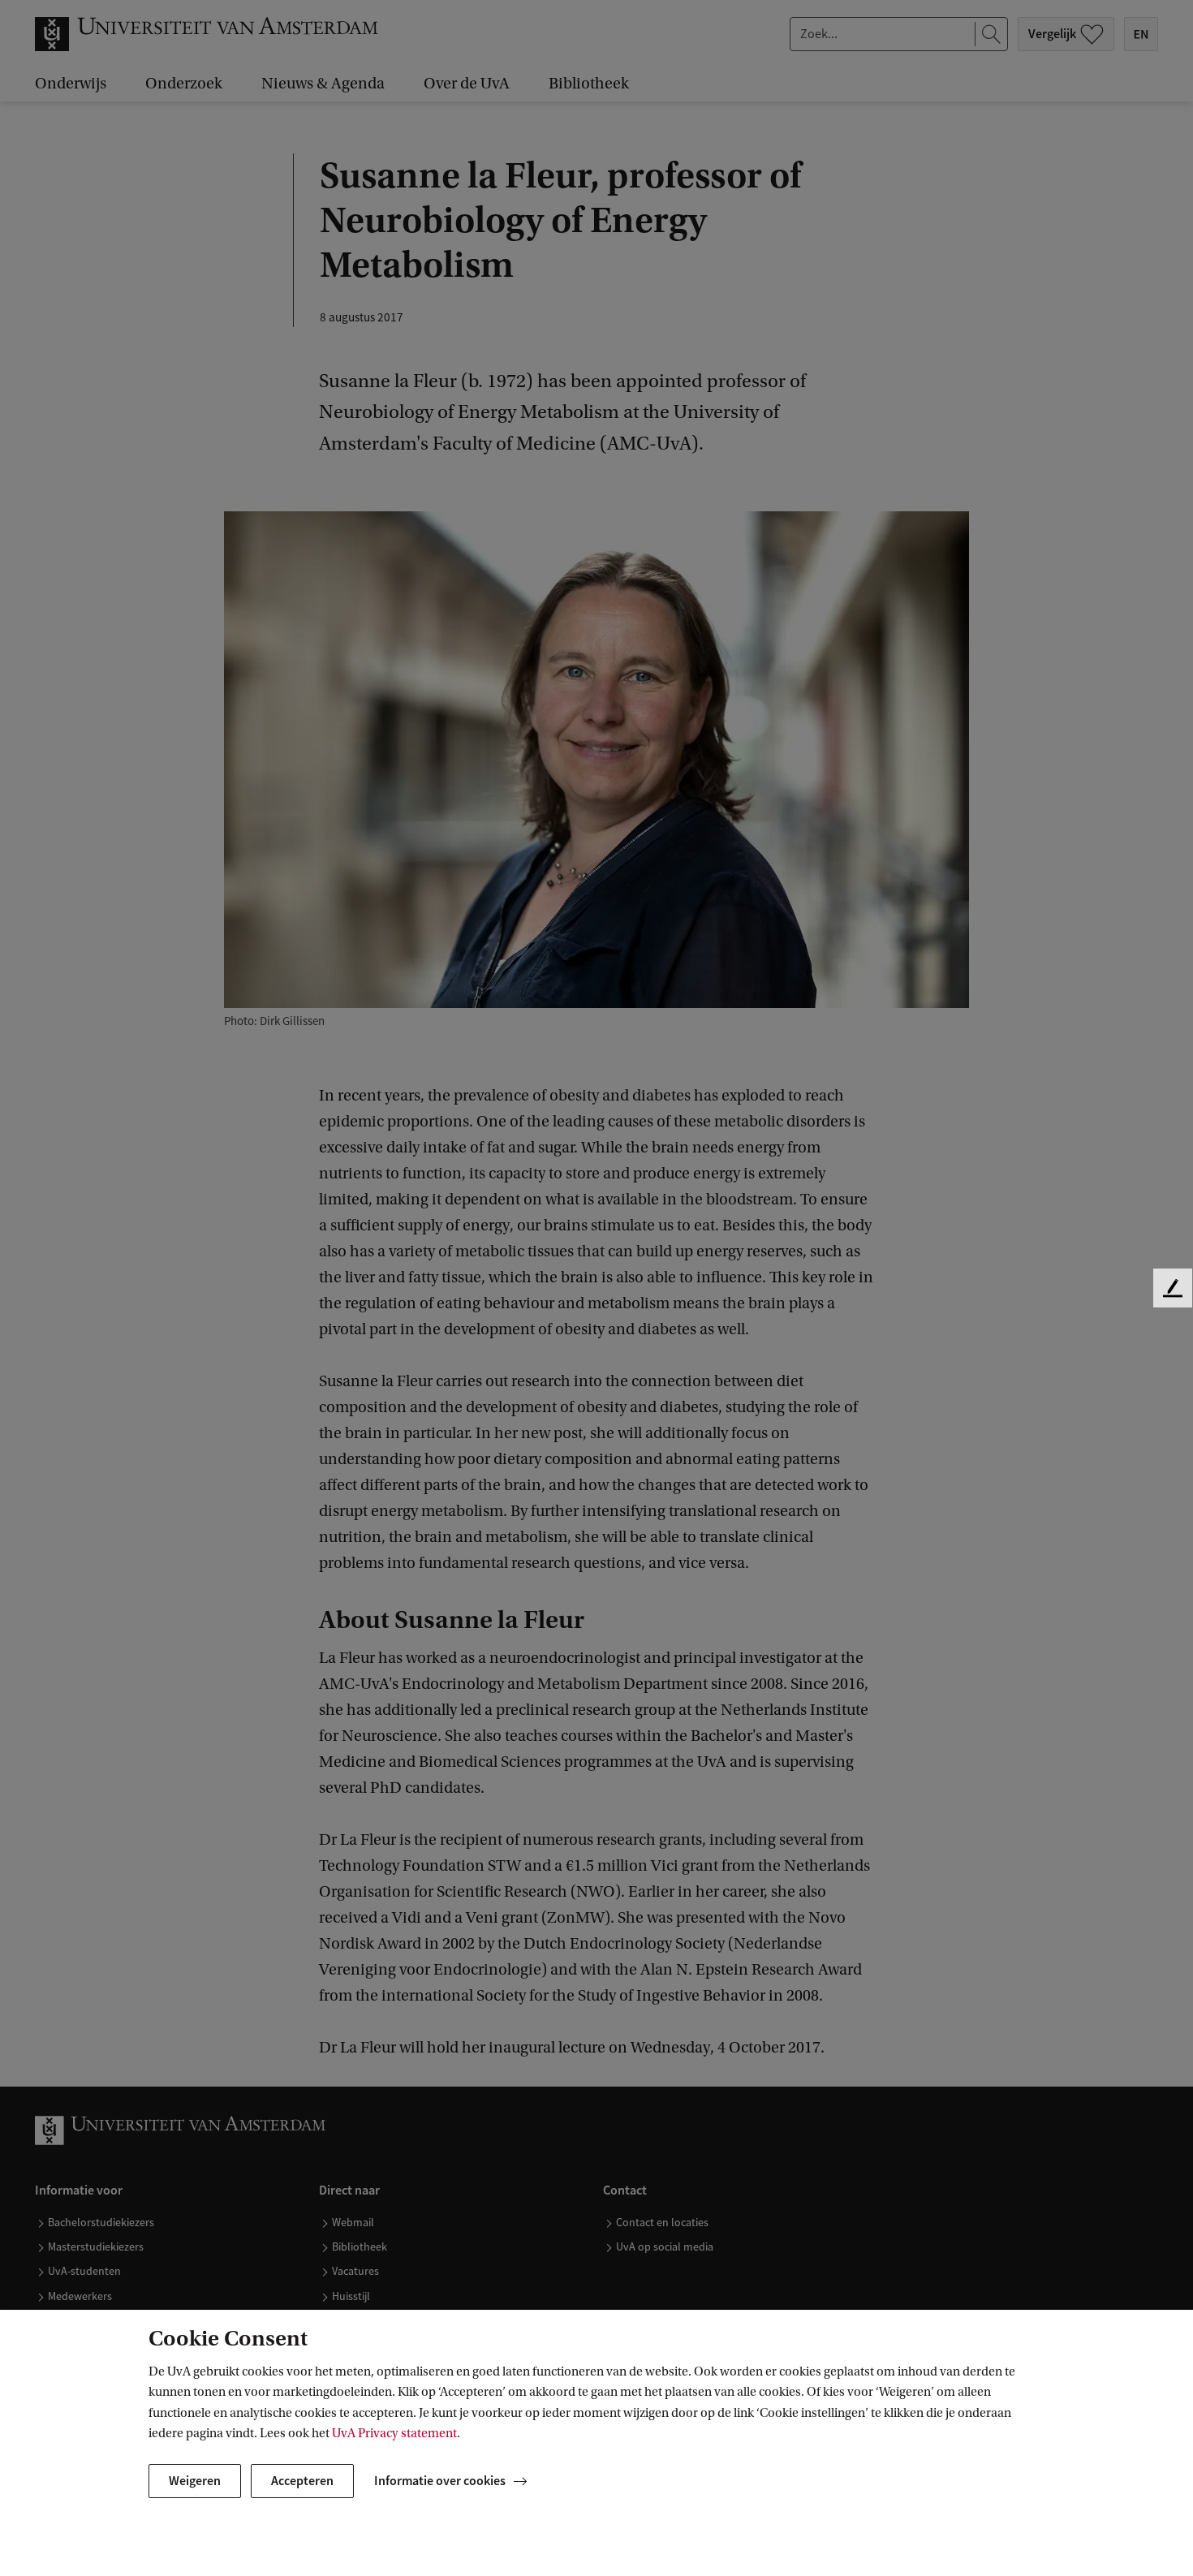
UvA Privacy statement (394, 2433)
